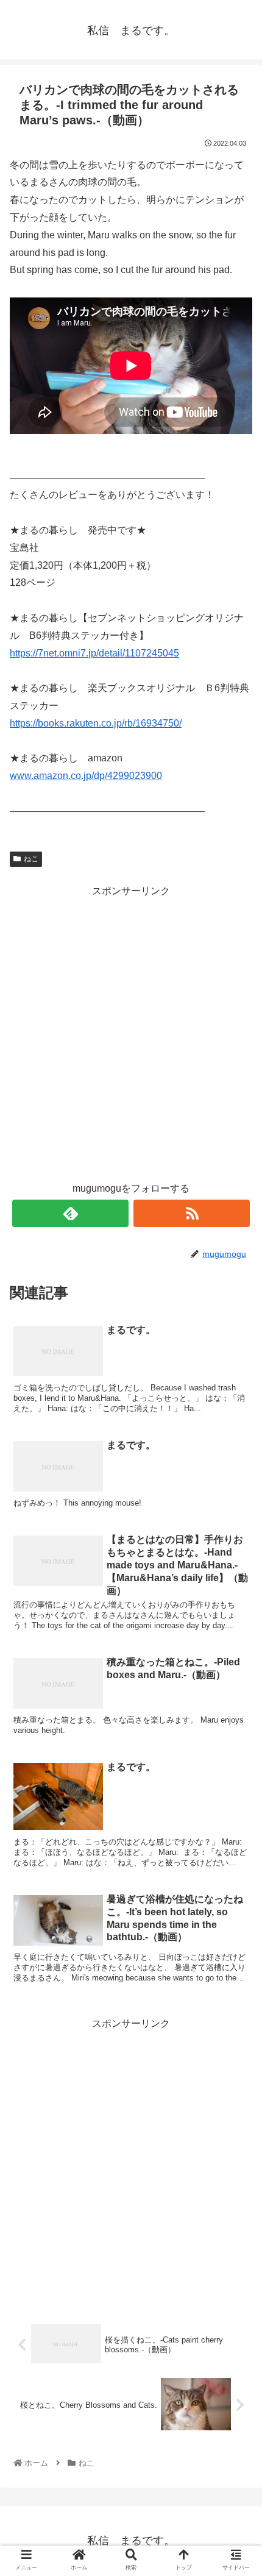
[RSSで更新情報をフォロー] (192, 1213)
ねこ (31, 859)
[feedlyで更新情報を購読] (70, 1213)
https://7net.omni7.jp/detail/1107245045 (94, 653)
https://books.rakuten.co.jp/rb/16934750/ (96, 723)
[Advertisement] (131, 1031)
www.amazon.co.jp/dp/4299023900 (86, 776)
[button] (236, 1597)
